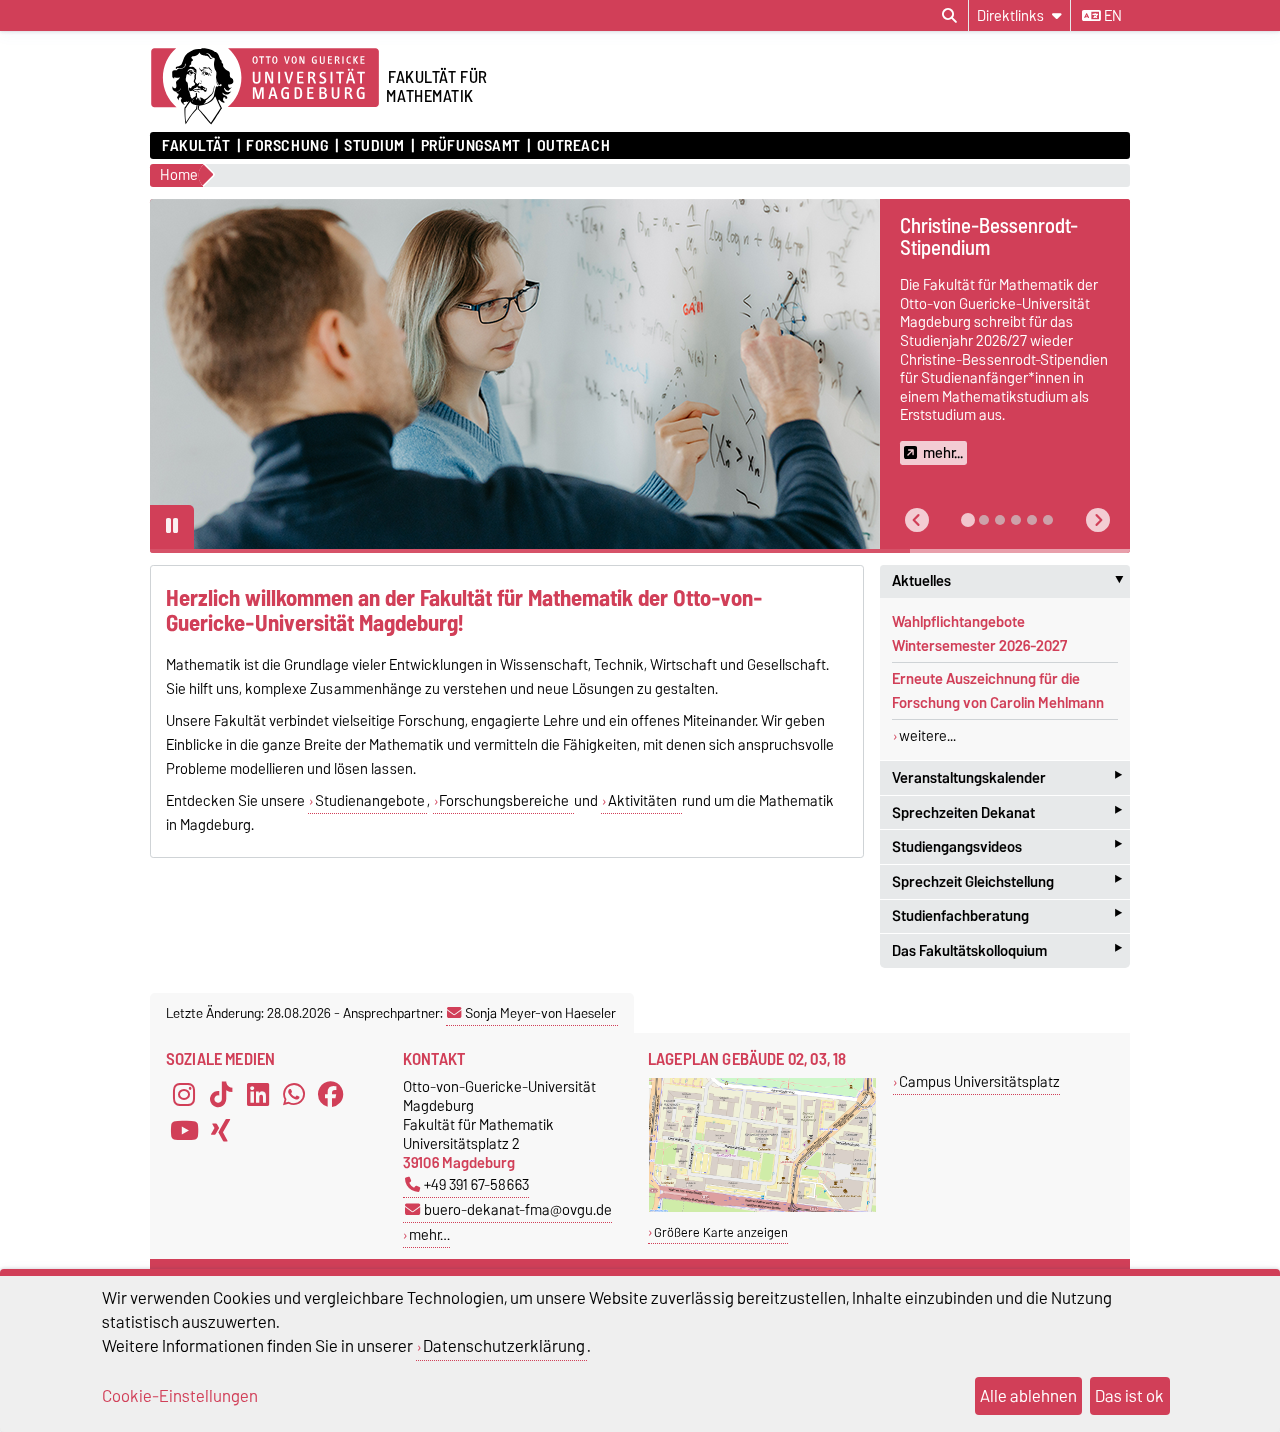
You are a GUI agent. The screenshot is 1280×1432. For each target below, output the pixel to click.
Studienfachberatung (1007, 916)
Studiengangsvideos (1007, 846)
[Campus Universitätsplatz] (762, 1207)
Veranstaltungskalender (1007, 777)
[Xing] (221, 1131)
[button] (917, 520)
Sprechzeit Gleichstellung (1007, 881)
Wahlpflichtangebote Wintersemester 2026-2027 (979, 634)
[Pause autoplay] (172, 527)
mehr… (429, 1234)
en (1111, 16)
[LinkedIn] (258, 1095)
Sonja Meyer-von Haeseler (540, 1013)
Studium (374, 146)
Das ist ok (1129, 1396)
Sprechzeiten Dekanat (1007, 812)
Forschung (287, 146)
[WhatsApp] (294, 1095)
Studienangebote (370, 801)
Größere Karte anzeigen (721, 1232)
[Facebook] (331, 1095)
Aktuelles (1011, 581)
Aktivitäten (644, 801)
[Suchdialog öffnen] (949, 16)
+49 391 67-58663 (476, 1184)
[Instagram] (184, 1095)
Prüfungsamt (471, 146)
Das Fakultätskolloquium (1007, 950)
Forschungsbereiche (505, 801)
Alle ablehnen (1028, 1396)
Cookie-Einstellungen (180, 1396)
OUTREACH (573, 146)
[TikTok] (221, 1095)
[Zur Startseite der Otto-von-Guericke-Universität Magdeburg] (265, 87)
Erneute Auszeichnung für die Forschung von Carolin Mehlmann (998, 691)
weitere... (927, 736)
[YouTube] (184, 1131)
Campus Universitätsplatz (979, 1081)
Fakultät (196, 146)
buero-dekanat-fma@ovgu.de (518, 1209)
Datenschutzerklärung (504, 1346)
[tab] (968, 520)
